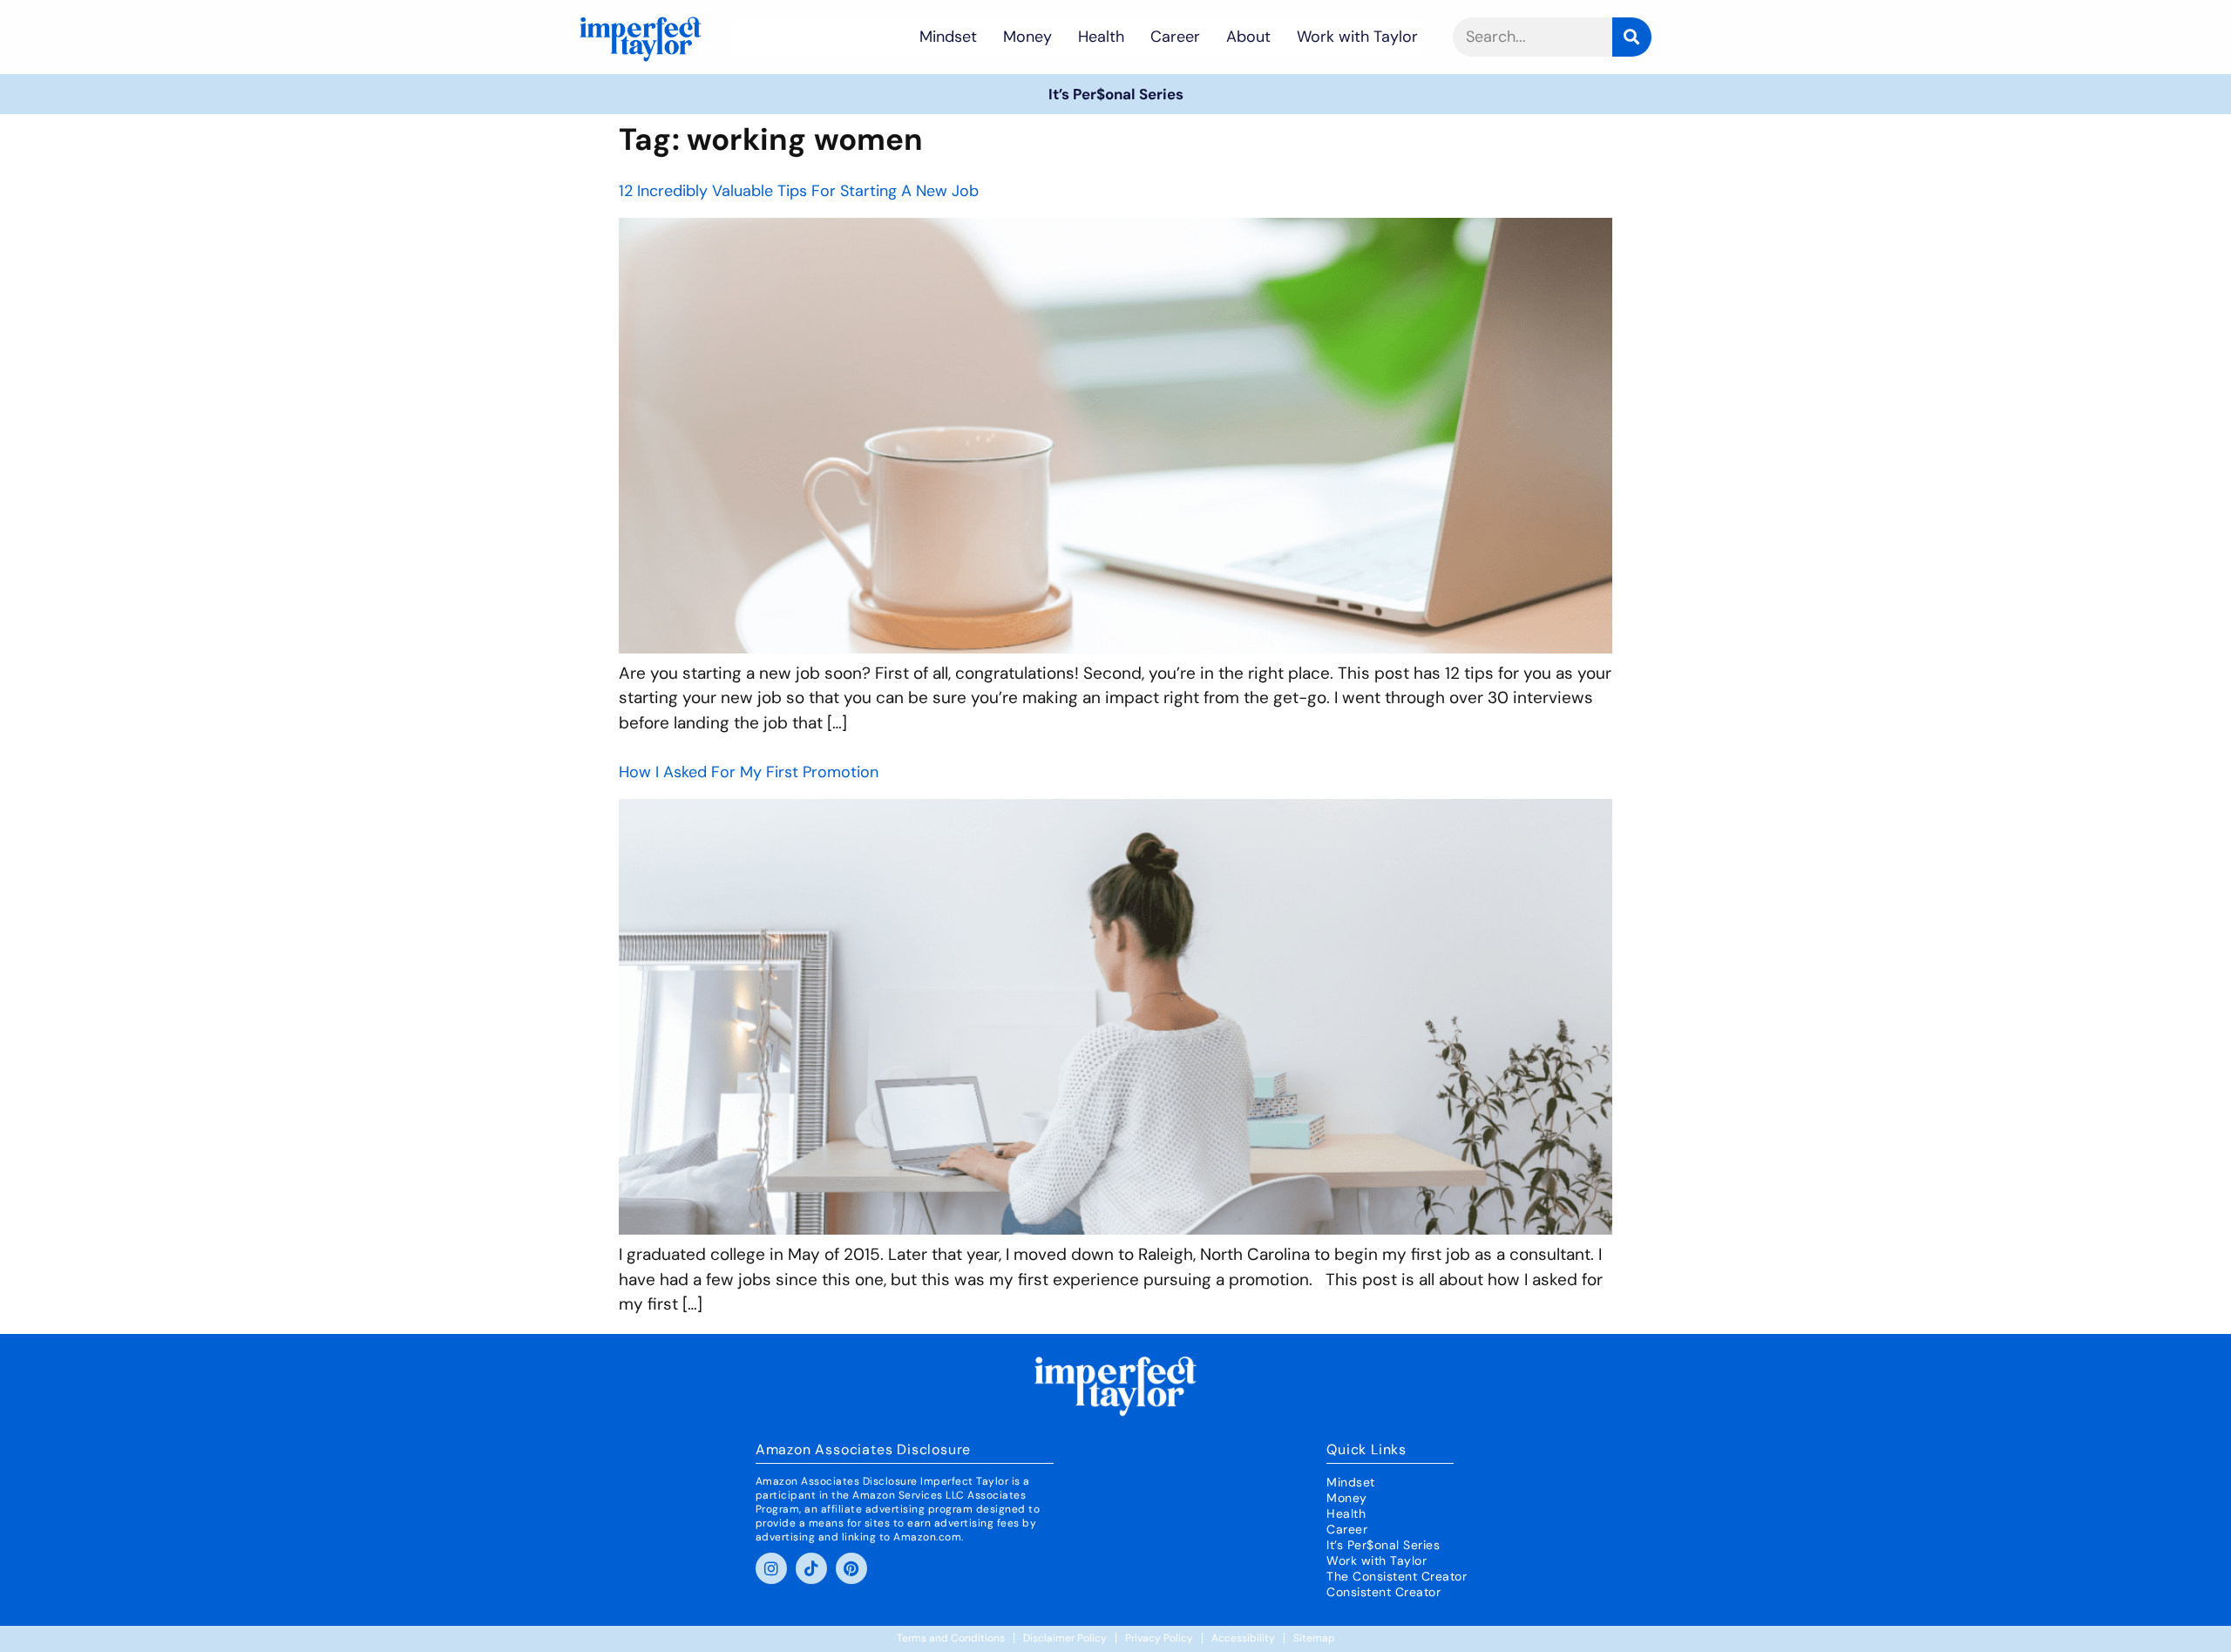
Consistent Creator (1383, 1592)
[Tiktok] (811, 1568)
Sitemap (1314, 1638)
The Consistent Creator (1397, 1576)
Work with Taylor (1357, 37)
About (1248, 37)
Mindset (948, 37)
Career (1175, 37)
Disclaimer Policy (1065, 1638)
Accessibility (1243, 1638)
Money (1027, 37)
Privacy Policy (1159, 1638)
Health (1101, 37)
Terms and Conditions (951, 1638)
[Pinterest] (851, 1568)
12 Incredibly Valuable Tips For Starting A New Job (799, 191)
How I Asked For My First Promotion (749, 772)
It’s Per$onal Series (1116, 94)
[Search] (1632, 37)
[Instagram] (771, 1568)
